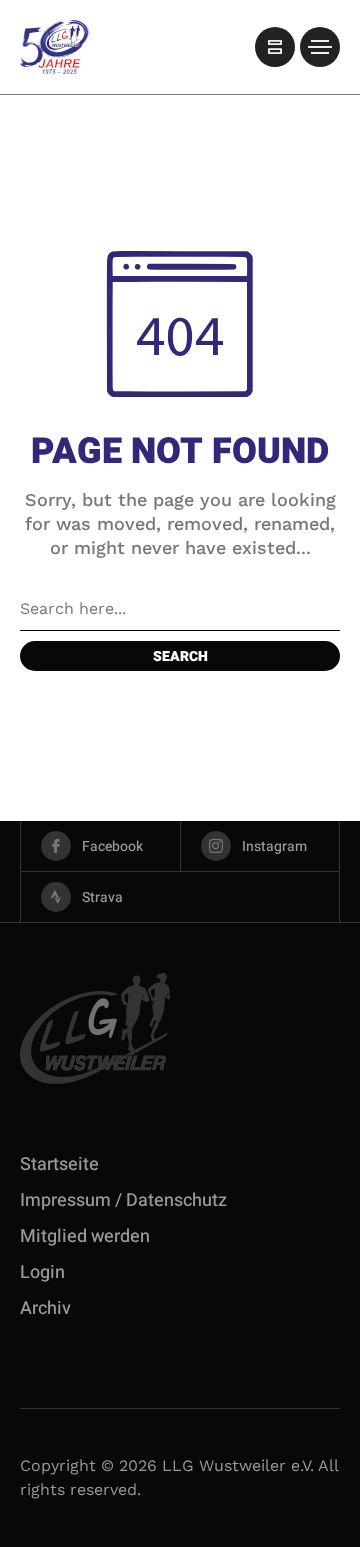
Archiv (45, 1308)
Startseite (59, 1164)
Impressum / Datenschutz (123, 1200)
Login (42, 1272)
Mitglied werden (85, 1236)
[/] (275, 47)
